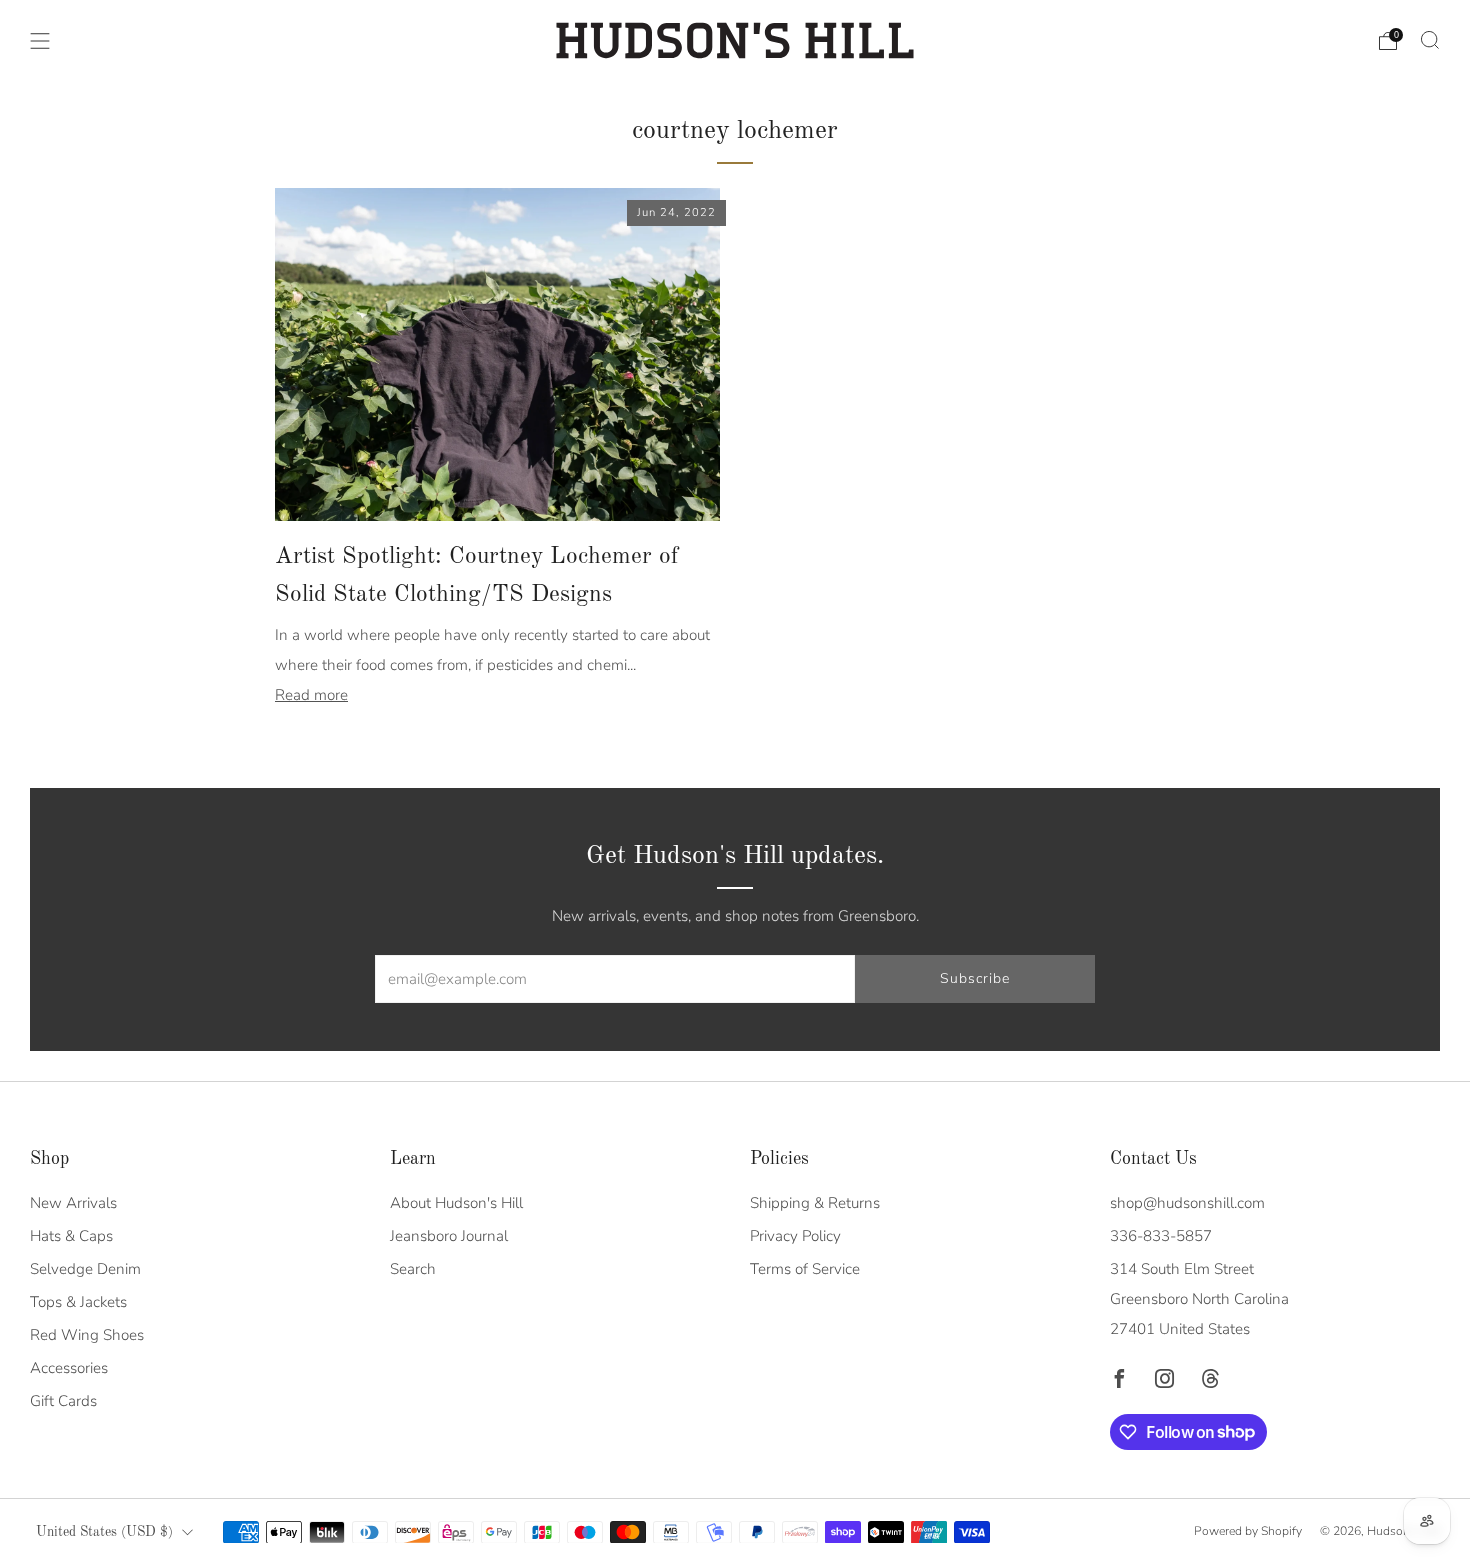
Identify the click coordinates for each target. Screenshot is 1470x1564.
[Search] (1430, 40)
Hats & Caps (71, 1236)
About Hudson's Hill (456, 1203)
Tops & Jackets (78, 1302)
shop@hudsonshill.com (1187, 1203)
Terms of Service (805, 1269)
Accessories (69, 1368)
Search (413, 1269)
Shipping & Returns (815, 1203)
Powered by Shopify (1248, 1531)
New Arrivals (73, 1203)
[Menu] (40, 41)
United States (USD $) (104, 1532)
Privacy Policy (795, 1236)
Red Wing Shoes (87, 1335)
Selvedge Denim (85, 1269)
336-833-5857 (1161, 1236)
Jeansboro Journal (449, 1236)
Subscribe (975, 978)
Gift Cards (63, 1401)
